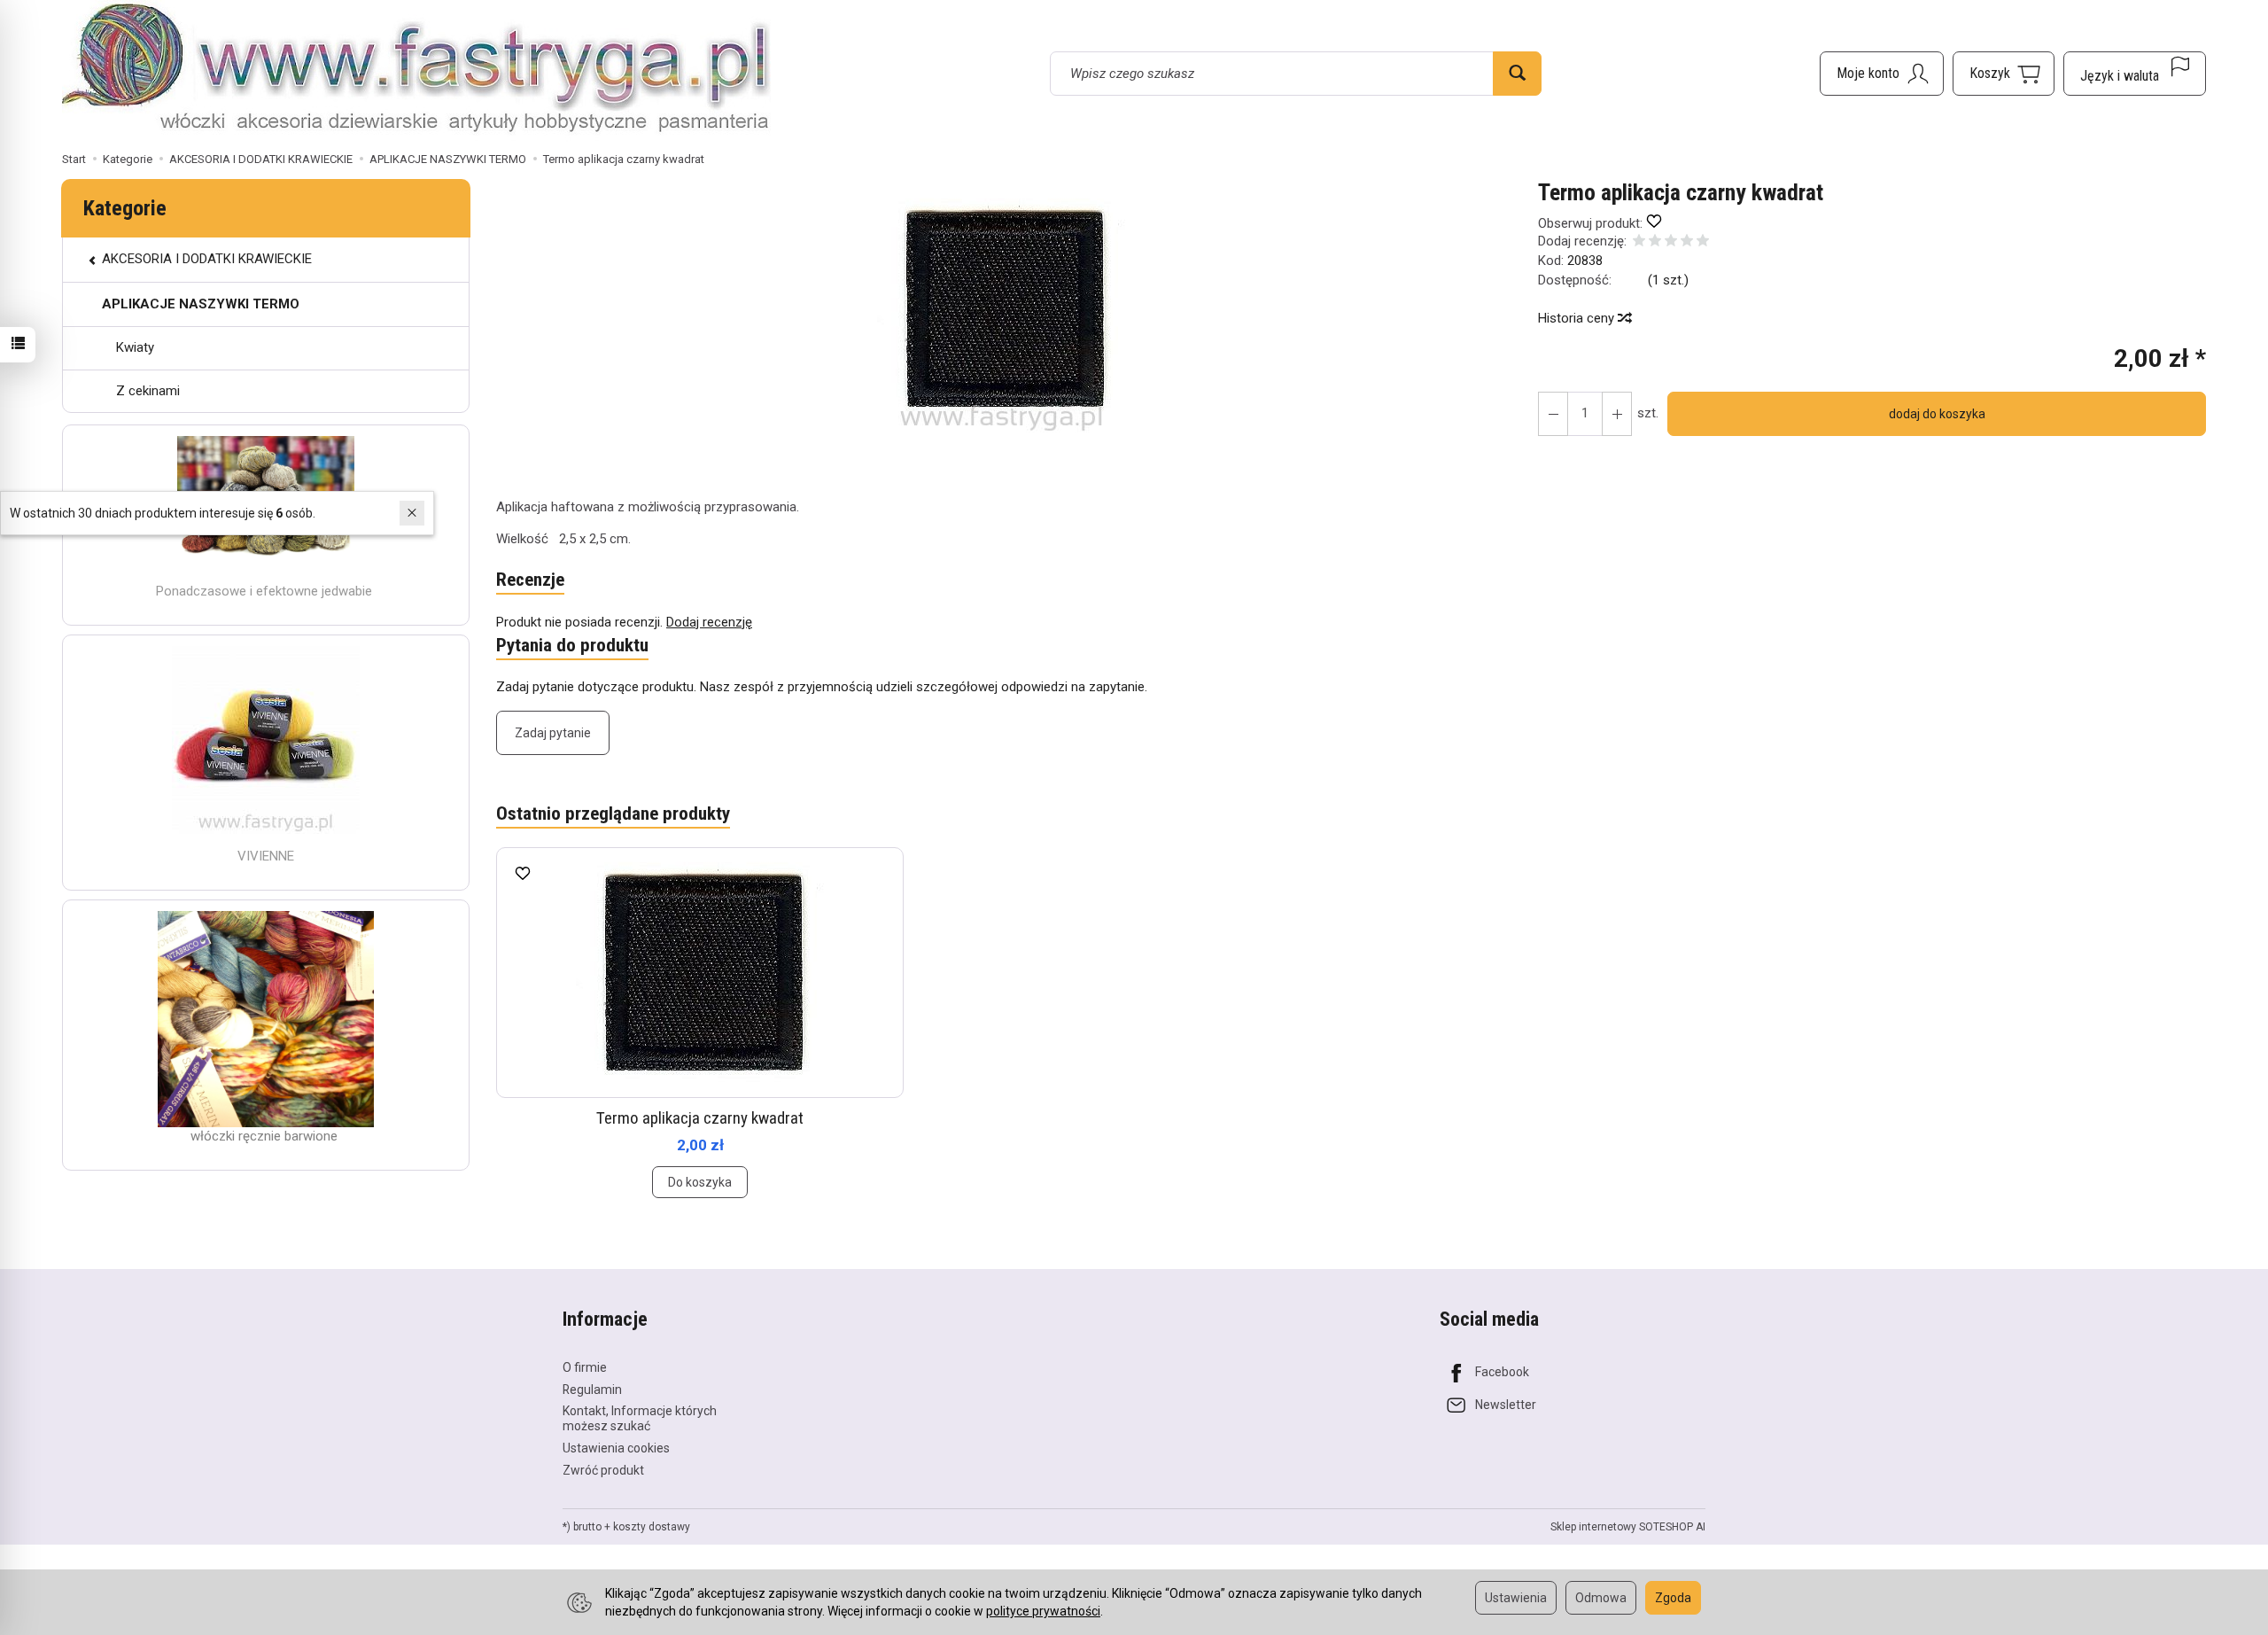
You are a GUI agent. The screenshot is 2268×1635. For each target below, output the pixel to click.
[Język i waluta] (2135, 74)
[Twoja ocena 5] (1703, 242)
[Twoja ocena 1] (1639, 242)
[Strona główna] (416, 71)
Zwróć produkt (603, 1470)
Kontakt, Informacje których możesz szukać (640, 1418)
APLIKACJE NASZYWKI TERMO (201, 304)
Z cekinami (148, 391)
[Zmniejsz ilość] (1617, 414)
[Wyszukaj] (1517, 74)
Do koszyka (700, 1182)
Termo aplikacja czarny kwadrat (700, 1118)
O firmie (585, 1367)
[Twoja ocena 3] (1671, 242)
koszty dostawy (652, 1527)
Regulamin (592, 1390)
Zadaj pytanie (553, 733)
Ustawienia (1516, 1598)
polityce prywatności (1043, 1611)
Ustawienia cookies (616, 1448)
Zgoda (1673, 1598)
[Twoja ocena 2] (1655, 242)
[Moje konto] (1882, 74)
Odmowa (1601, 1598)
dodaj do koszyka (1937, 414)
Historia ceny (1578, 318)
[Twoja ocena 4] (1687, 242)
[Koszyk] (2004, 74)
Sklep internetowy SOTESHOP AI (1628, 1527)
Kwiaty (135, 347)
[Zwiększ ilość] (1553, 414)
